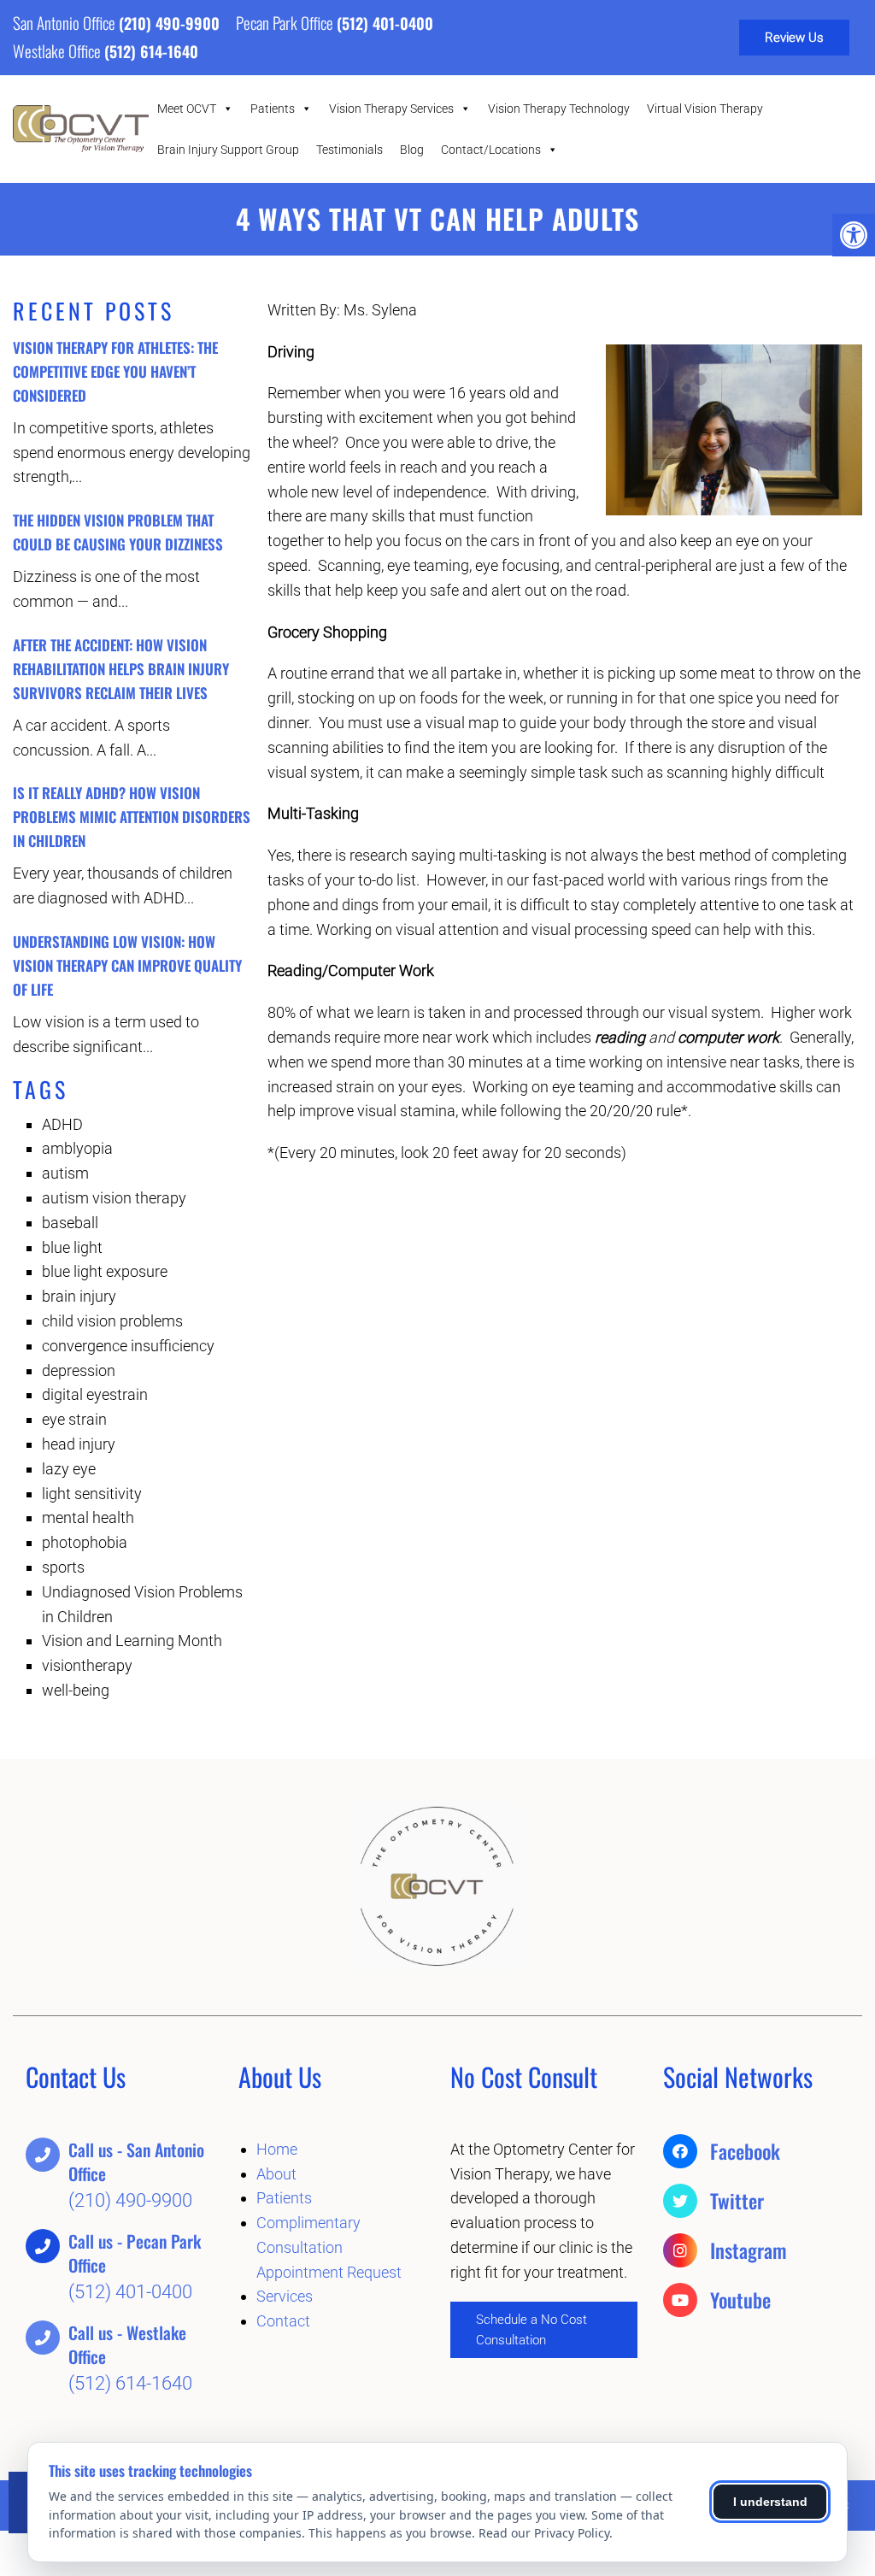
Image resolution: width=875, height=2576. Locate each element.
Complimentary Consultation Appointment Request (329, 2247)
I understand (770, 2502)
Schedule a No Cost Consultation (531, 2330)
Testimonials (349, 150)
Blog (412, 150)
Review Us (794, 38)
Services (285, 2296)
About (276, 2174)
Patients (273, 109)
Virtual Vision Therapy (705, 109)
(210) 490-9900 (169, 23)
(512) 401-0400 (385, 23)
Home (277, 2149)
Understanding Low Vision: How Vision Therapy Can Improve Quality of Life (127, 965)
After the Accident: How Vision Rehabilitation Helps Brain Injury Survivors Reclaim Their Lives (121, 669)
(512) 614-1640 (151, 51)
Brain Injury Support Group (228, 150)
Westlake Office (59, 50)
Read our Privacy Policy (544, 2533)
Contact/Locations (491, 150)
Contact (283, 2321)
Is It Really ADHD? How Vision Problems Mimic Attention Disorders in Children (132, 817)
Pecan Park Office (286, 22)
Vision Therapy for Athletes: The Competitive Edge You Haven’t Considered (115, 371)
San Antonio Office (66, 22)
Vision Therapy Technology (559, 109)
